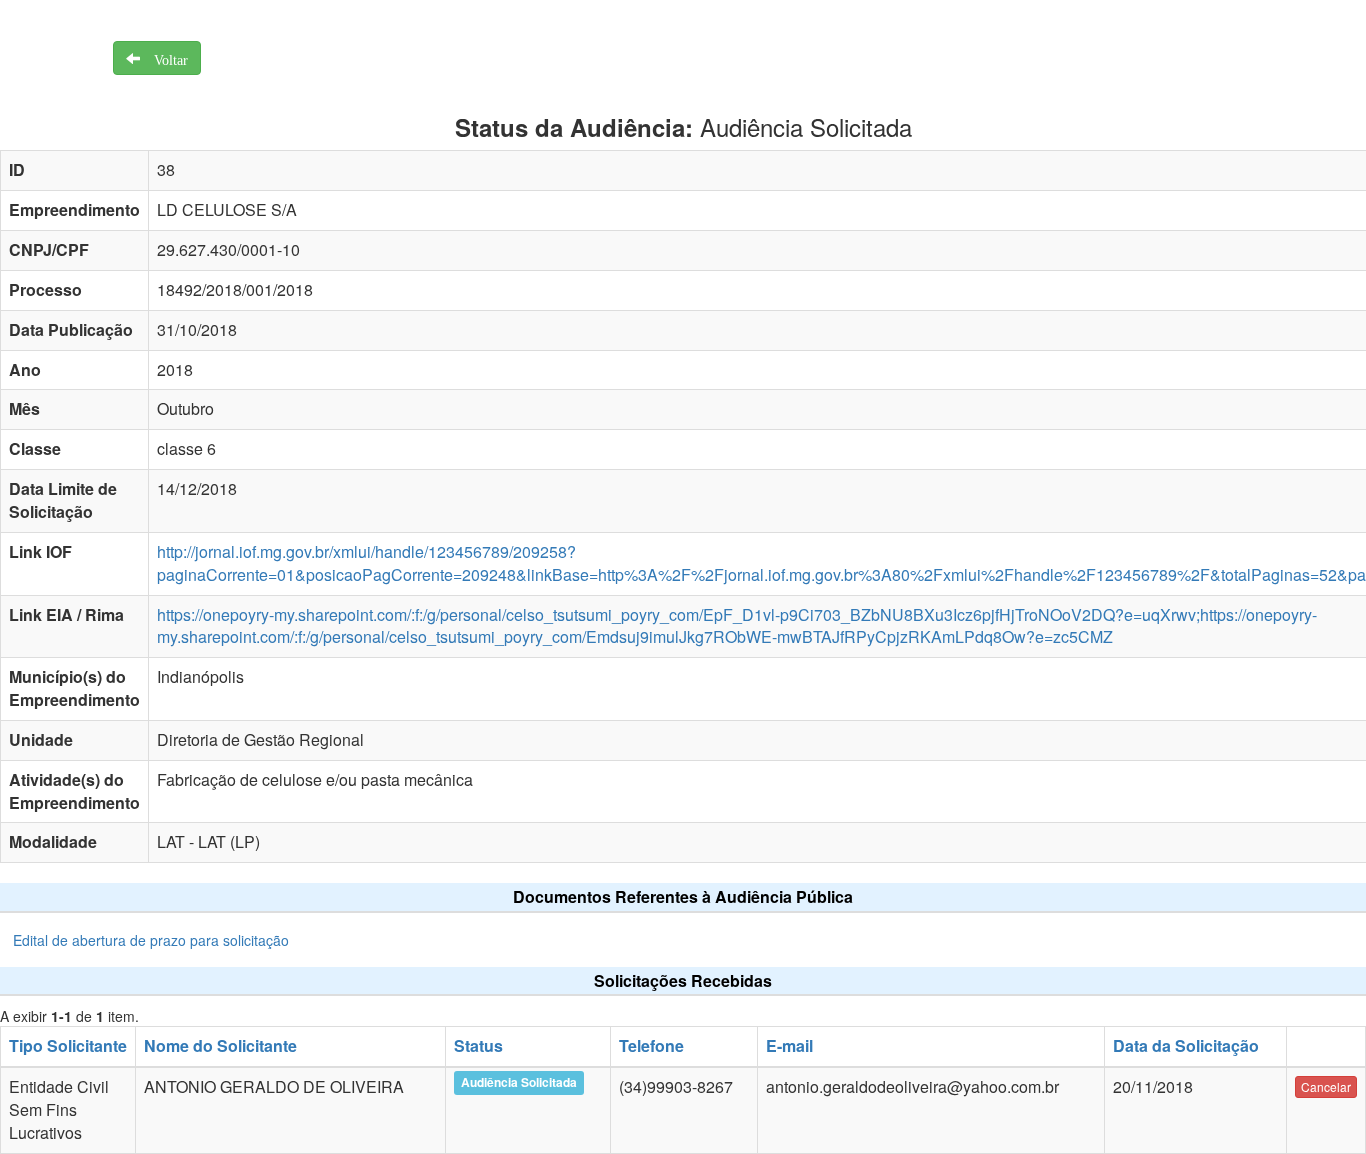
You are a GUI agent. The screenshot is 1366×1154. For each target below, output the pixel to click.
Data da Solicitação (1186, 1045)
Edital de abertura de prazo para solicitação (151, 940)
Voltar (164, 58)
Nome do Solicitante (220, 1045)
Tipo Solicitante (68, 1045)
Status (478, 1045)
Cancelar (1326, 1086)
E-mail (789, 1045)
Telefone (651, 1045)
